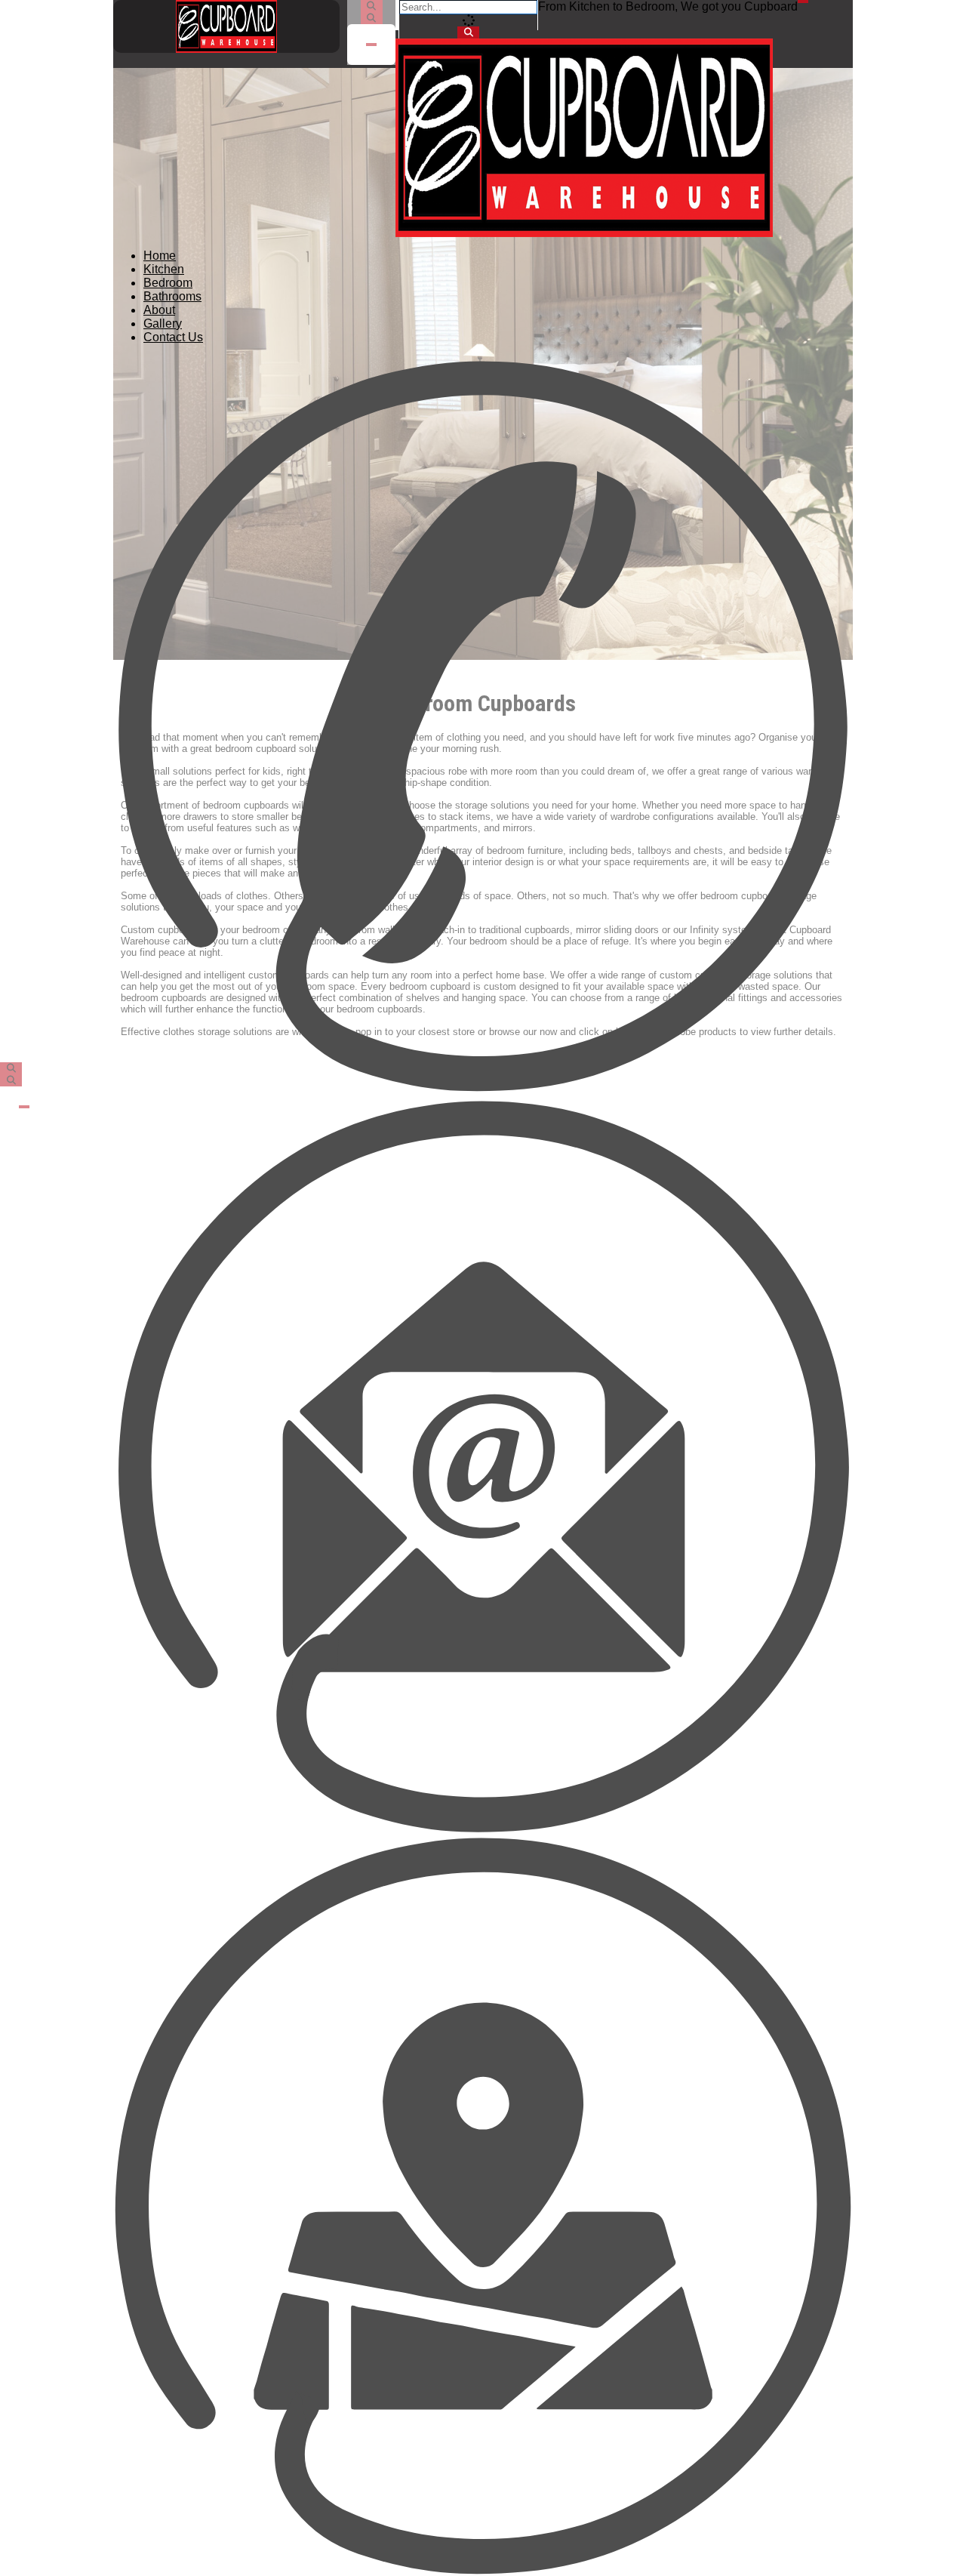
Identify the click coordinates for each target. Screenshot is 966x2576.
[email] (483, 1466)
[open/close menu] (803, 2)
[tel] (483, 726)
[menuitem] (160, 256)
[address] (483, 2206)
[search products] (468, 32)
